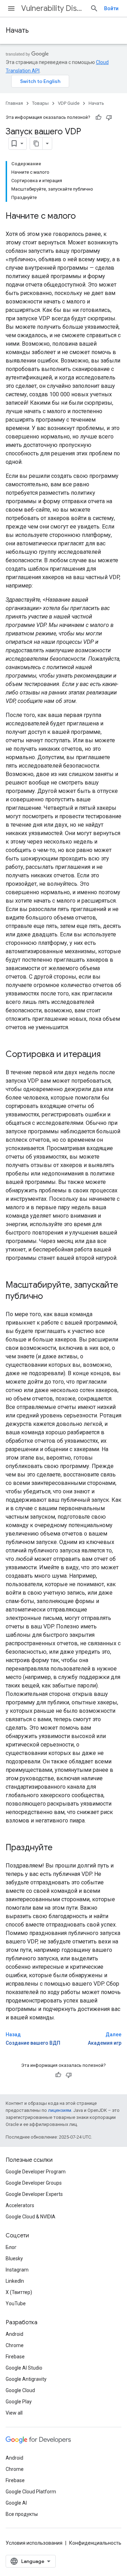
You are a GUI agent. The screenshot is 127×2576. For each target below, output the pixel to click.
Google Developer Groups (34, 2183)
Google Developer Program (36, 2172)
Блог (11, 2247)
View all (14, 2413)
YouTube (16, 2303)
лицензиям (60, 2110)
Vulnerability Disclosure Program (53, 8)
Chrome (15, 2345)
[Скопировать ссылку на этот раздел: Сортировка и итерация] (108, 1055)
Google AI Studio (24, 2368)
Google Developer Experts (34, 2194)
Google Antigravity (26, 2379)
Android (14, 2334)
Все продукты (22, 2514)
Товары (40, 103)
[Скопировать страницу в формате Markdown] (36, 143)
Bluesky (14, 2258)
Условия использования (34, 2543)
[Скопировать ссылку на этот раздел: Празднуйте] (60, 1848)
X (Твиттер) (19, 2292)
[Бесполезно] (109, 117)
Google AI (16, 2503)
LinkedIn (15, 2281)
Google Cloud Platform (31, 2492)
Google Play (19, 2402)
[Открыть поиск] (94, 8)
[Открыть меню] (11, 8)
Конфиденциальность (95, 2543)
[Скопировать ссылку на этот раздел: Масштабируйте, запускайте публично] (50, 1297)
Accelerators (20, 2205)
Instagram (17, 2270)
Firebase (15, 2357)
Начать (17, 30)
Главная (14, 103)
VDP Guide (69, 103)
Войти (111, 8)
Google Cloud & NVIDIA (31, 2217)
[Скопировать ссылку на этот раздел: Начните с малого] (83, 217)
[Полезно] (98, 117)
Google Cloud (20, 2390)
